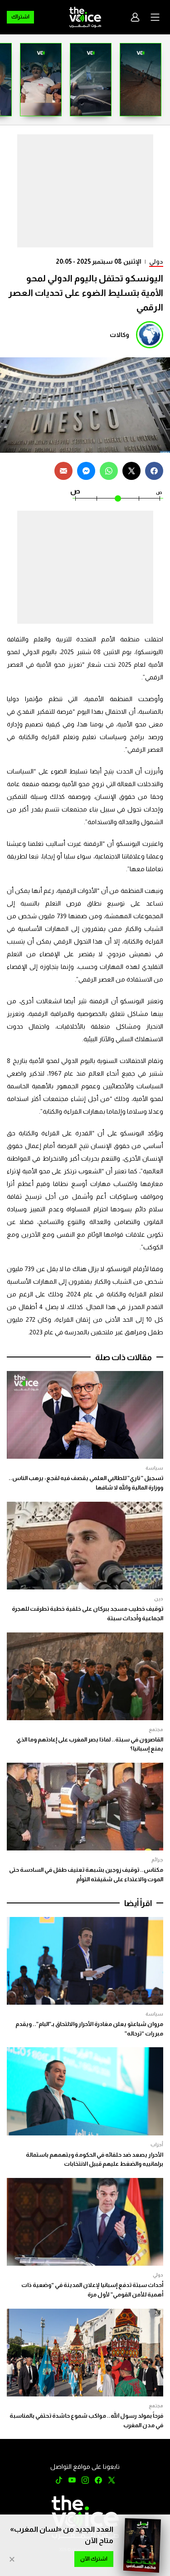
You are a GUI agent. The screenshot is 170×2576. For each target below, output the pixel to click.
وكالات (119, 335)
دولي (156, 261)
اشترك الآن (94, 2559)
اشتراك (20, 17)
